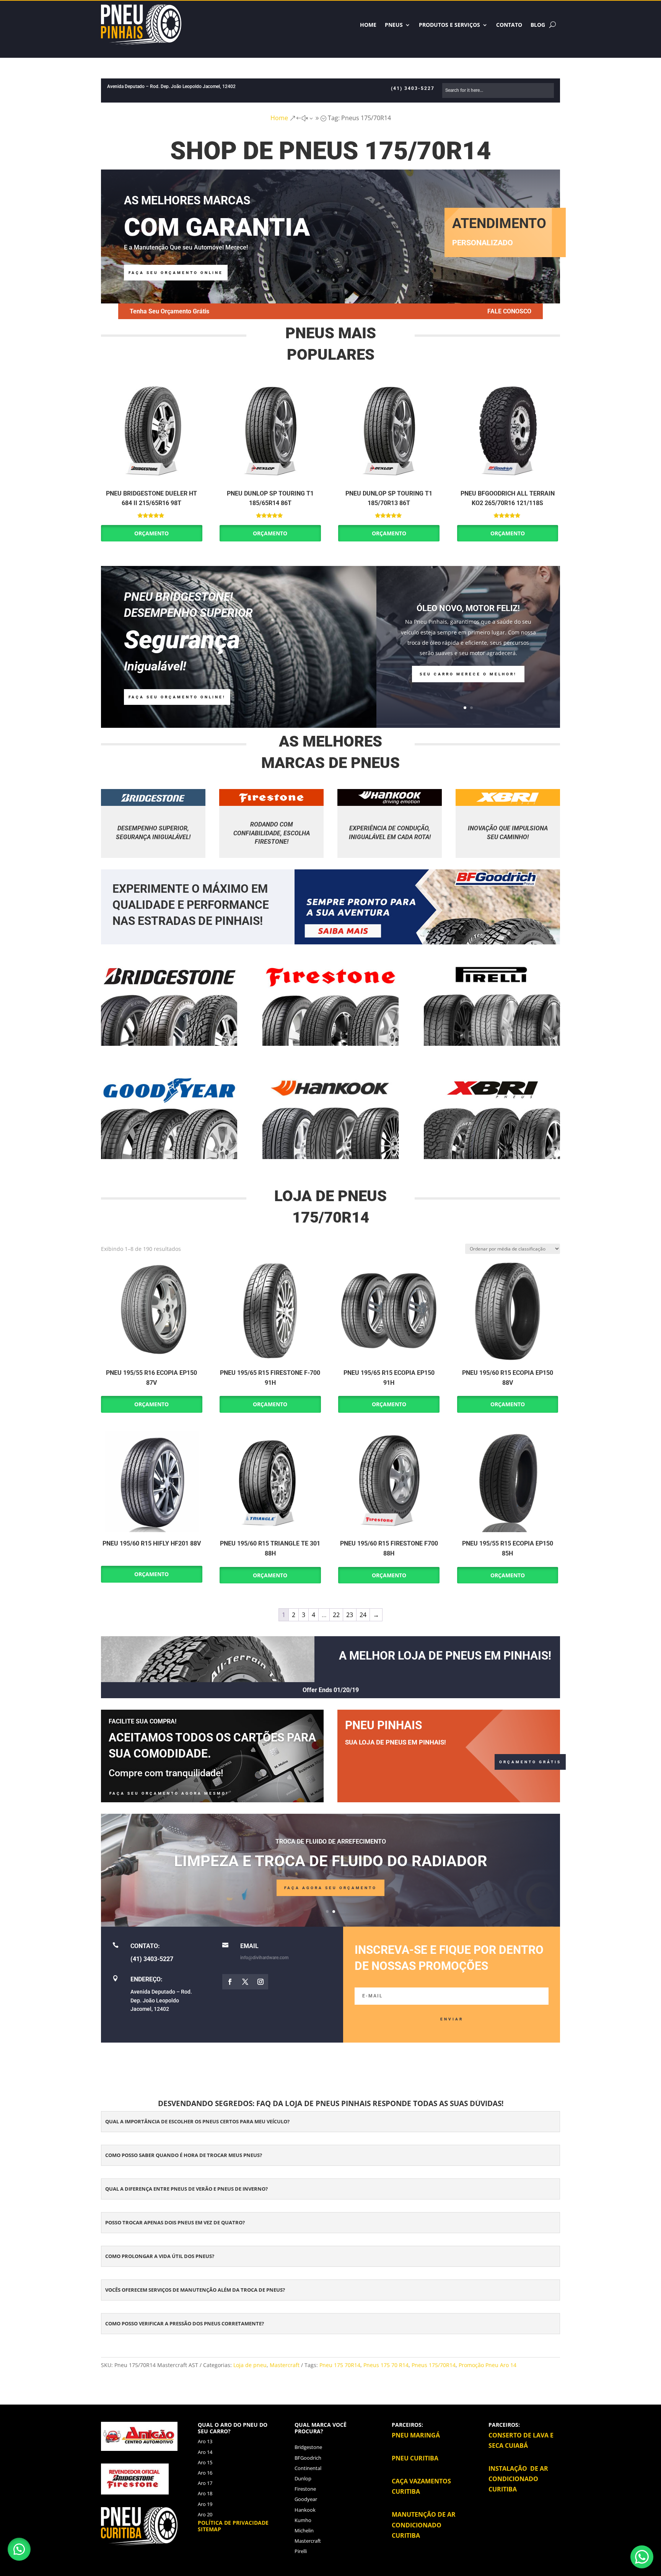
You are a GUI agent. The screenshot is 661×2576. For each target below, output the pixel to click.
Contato (509, 25)
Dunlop (303, 2478)
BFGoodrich (308, 2458)
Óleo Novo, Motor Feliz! (468, 608)
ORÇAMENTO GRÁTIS (530, 1762)
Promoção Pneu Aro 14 (488, 2365)
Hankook (305, 2510)
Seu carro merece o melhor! (468, 674)
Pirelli (301, 2551)
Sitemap (209, 2529)
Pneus (394, 25)
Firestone (305, 2489)
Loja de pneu (250, 2365)
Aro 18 (205, 2493)
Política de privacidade (233, 2523)
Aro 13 (205, 2441)
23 (350, 1615)
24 (363, 1615)
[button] (19, 2549)
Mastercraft (285, 2365)
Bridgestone (308, 2447)
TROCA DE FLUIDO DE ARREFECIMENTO (331, 1842)
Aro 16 (205, 2473)
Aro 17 (205, 2483)
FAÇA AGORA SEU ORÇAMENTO (330, 1888)
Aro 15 (205, 2462)
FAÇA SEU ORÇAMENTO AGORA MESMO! (169, 1793)
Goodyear (306, 2499)
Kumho (303, 2520)
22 (336, 1615)
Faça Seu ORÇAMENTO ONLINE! (177, 697)
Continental (308, 2468)
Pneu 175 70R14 (340, 2365)
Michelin (304, 2530)
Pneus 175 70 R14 (386, 2365)
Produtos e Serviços (449, 25)
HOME (368, 25)
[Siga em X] (245, 1982)
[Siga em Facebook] (230, 1982)
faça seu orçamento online (176, 273)
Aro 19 (205, 2504)
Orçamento (151, 533)
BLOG (538, 25)
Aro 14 (205, 2452)
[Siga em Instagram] (260, 1982)
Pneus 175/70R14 (434, 2365)
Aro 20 (205, 2514)
